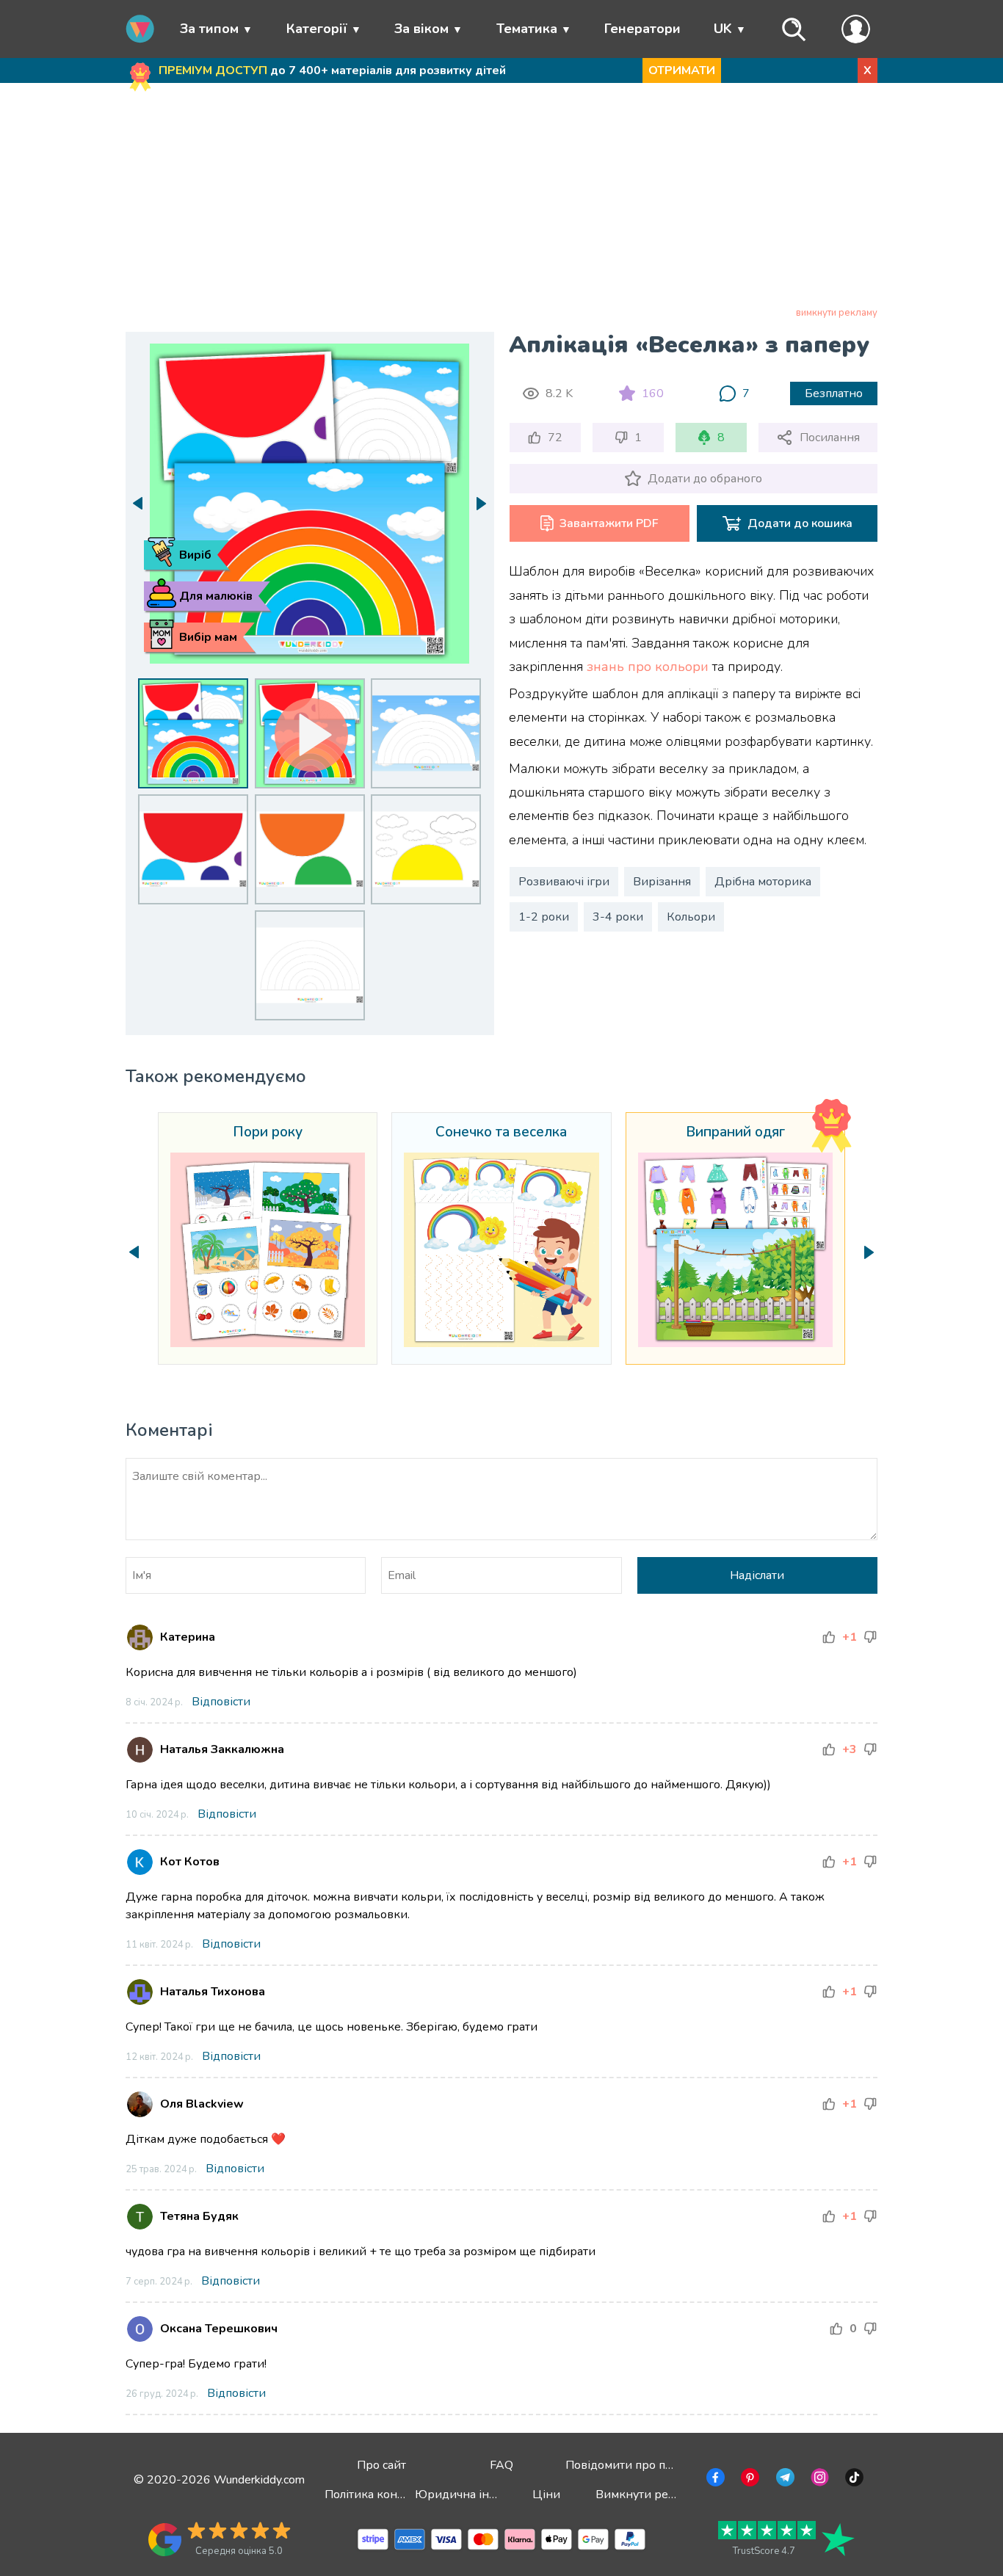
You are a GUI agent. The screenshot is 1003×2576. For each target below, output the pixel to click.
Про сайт (381, 2465)
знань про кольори (648, 667)
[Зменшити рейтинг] (870, 1637)
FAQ (501, 2465)
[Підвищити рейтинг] (829, 1637)
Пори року (268, 1133)
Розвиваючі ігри (564, 882)
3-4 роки (618, 917)
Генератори (642, 29)
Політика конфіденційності (401, 2495)
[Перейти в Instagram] (818, 2480)
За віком (421, 29)
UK (723, 29)
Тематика (527, 29)
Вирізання (662, 882)
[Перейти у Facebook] (714, 2480)
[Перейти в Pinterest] (749, 2480)
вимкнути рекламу (837, 313)
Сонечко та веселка (501, 1133)
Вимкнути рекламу (648, 2495)
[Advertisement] (502, 197)
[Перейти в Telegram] (784, 2480)
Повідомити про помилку (636, 2465)
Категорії (317, 29)
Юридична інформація (479, 2495)
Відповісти (221, 1702)
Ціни (546, 2495)
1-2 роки (544, 917)
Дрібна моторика (763, 882)
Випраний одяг (735, 1133)
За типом (209, 29)
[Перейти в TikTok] (853, 2480)
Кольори (691, 917)
